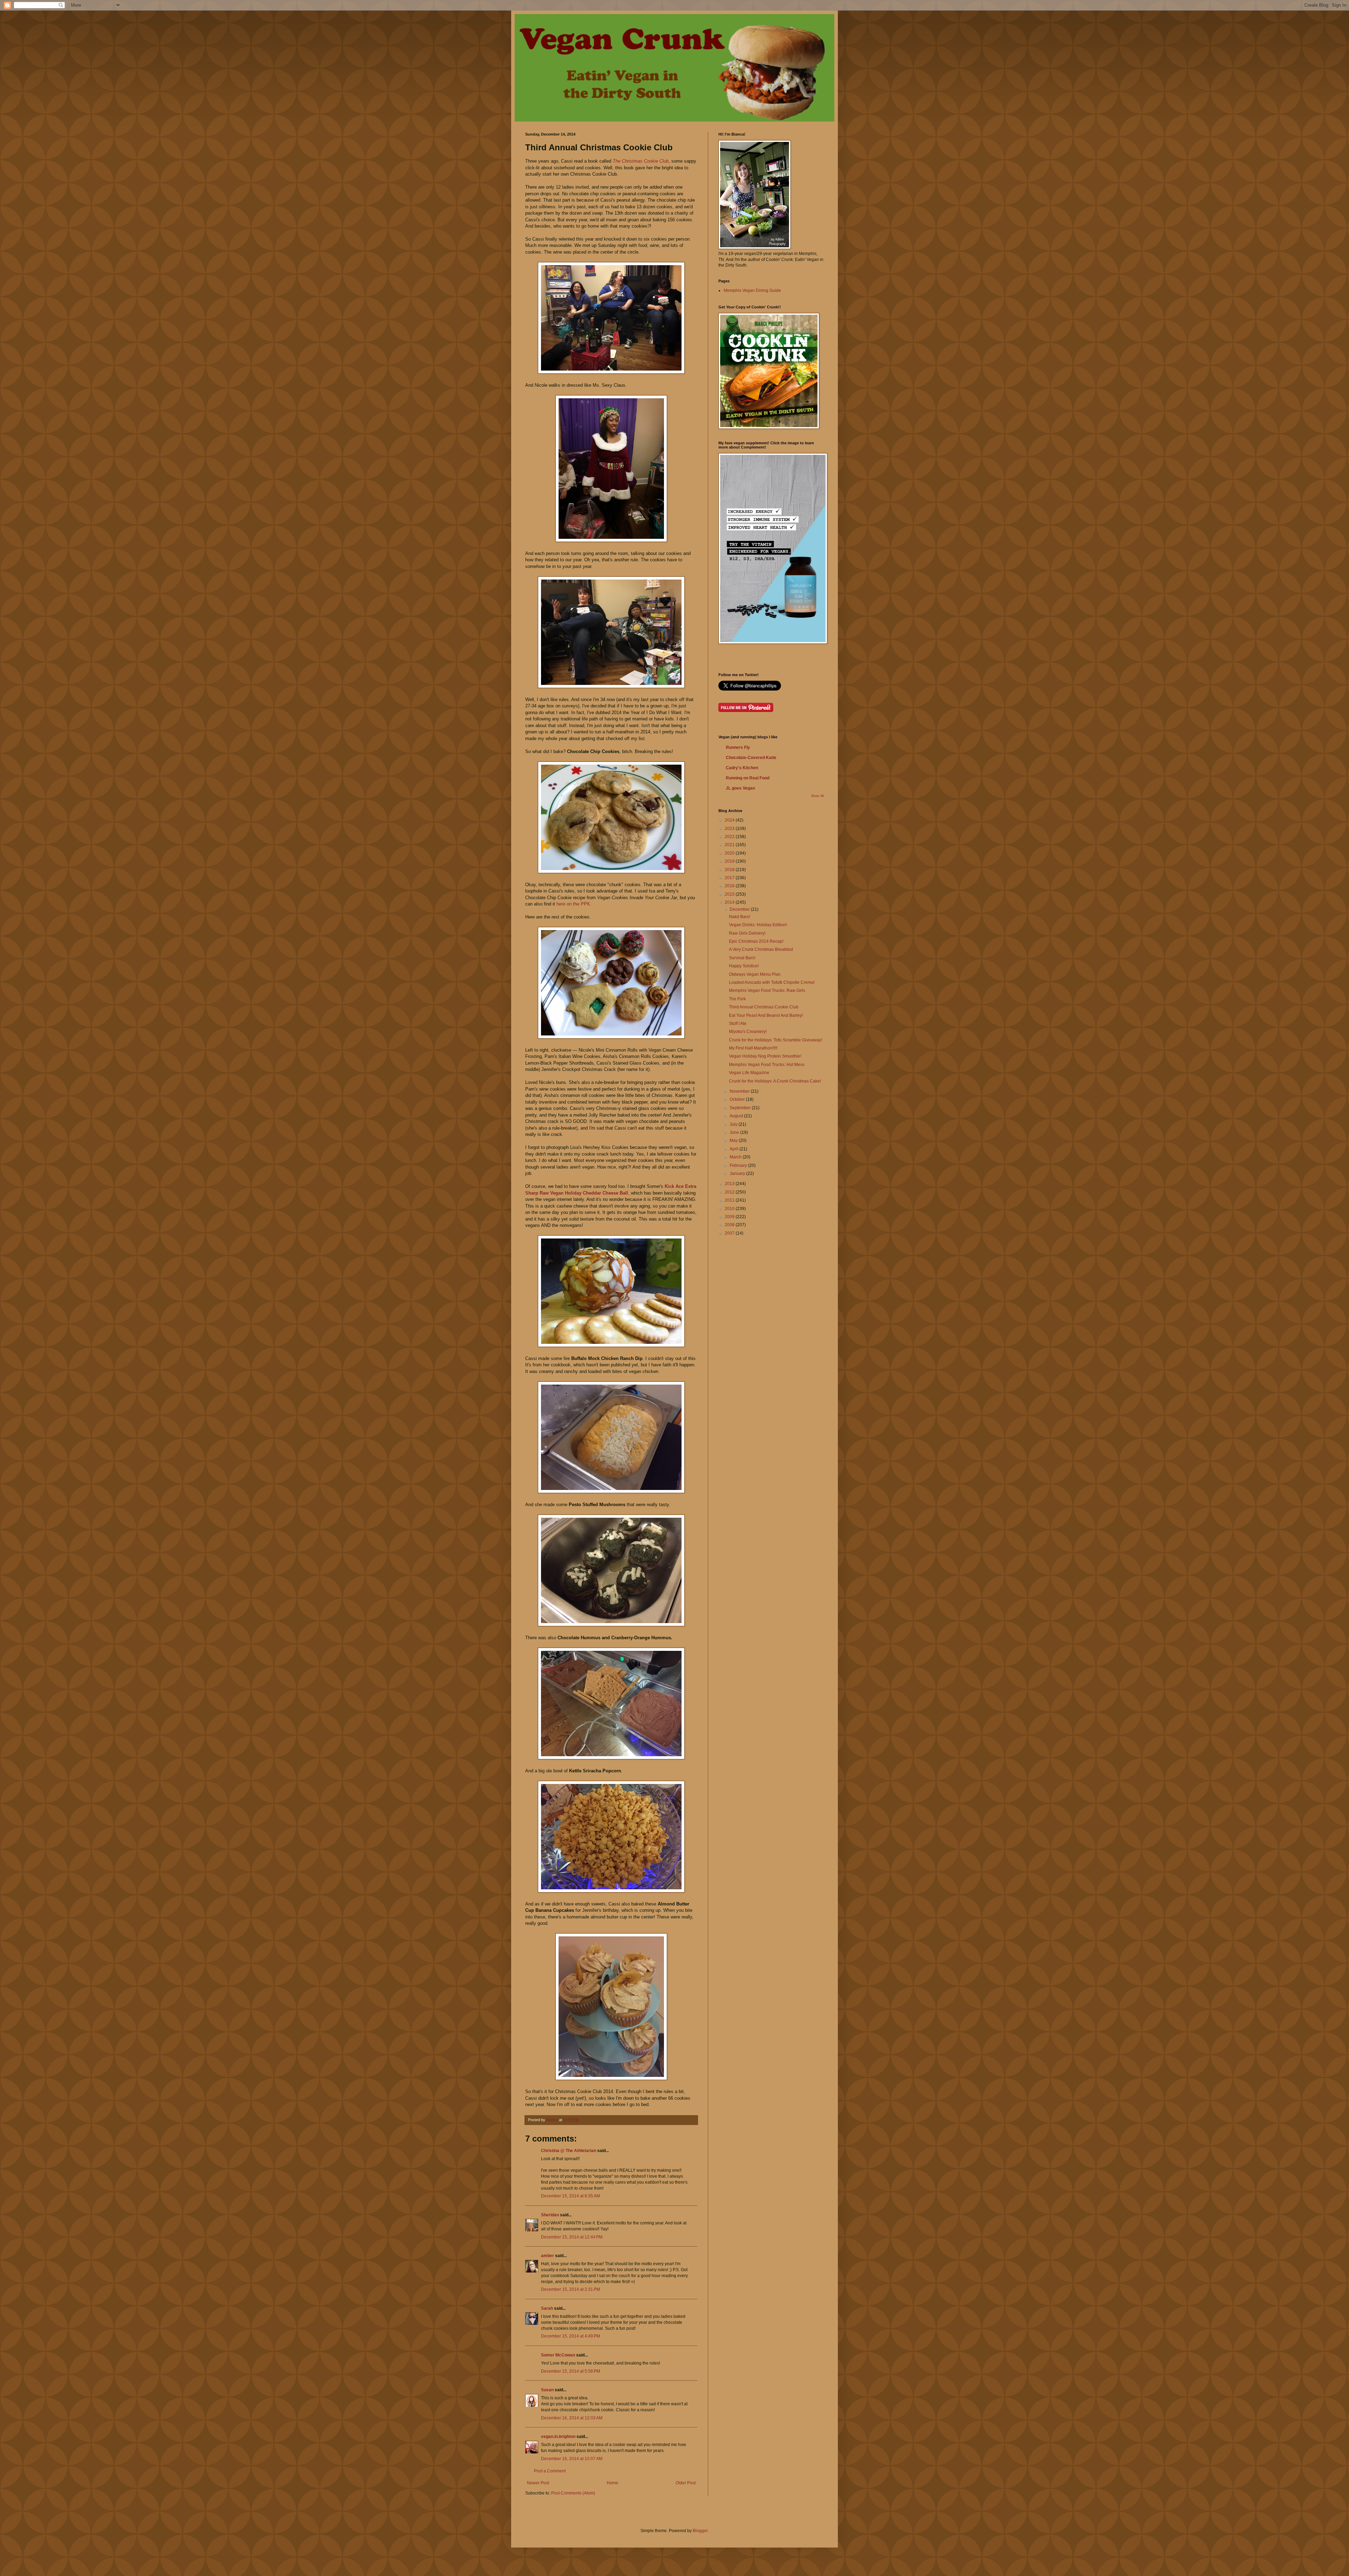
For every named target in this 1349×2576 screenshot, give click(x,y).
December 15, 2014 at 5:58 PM (571, 2371)
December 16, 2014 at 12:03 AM (572, 2418)
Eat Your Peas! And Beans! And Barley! (766, 1015)
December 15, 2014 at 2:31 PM (571, 2289)
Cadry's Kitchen (742, 768)
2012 (730, 1192)
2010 (730, 1209)
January (738, 1173)
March (736, 1157)
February (739, 1165)
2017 (730, 878)
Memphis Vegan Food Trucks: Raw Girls (767, 990)
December (740, 909)
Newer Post (538, 2483)
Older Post (686, 2483)
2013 (730, 1184)
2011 (730, 1200)
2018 (730, 870)
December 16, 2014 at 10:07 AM (572, 2459)
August (737, 1116)
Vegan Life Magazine (749, 1073)
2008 (730, 1225)
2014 (730, 902)
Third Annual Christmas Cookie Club (764, 1007)
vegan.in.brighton (558, 2437)
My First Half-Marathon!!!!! (753, 1048)
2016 (730, 886)
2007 (730, 1233)
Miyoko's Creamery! (748, 1032)
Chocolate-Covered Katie (751, 758)
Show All (817, 796)
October (738, 1099)
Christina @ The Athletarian (569, 2151)
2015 (730, 894)
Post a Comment (550, 2471)
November (740, 1091)
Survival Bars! (742, 958)
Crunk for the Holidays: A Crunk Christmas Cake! (775, 1081)
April (735, 1149)
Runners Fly (738, 747)
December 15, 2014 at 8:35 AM (571, 2196)
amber (548, 2256)
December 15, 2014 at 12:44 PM (572, 2237)
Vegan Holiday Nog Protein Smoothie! (765, 1056)
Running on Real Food (748, 778)
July (734, 1124)
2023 (730, 829)
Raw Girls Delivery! (747, 933)
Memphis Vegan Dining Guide (752, 290)
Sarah (548, 2308)
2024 (730, 820)
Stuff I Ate (738, 1024)
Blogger (700, 2531)
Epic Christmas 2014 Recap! (756, 941)
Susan (547, 2390)
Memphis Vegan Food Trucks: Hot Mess (767, 1065)
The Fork (737, 999)
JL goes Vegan (740, 788)
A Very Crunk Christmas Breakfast (761, 949)
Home (612, 2483)
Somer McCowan (558, 2355)
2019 (730, 861)
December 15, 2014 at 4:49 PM (571, 2336)
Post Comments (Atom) (573, 2493)
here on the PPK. (574, 904)
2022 (730, 837)
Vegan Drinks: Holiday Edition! (758, 925)
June (735, 1132)
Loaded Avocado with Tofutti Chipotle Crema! (772, 982)
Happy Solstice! (744, 966)
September (741, 1108)
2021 (730, 845)
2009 (730, 1217)
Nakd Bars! (739, 917)
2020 (730, 853)
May (734, 1140)
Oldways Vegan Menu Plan (755, 974)
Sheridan (550, 2215)
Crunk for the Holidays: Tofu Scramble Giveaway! (775, 1040)
